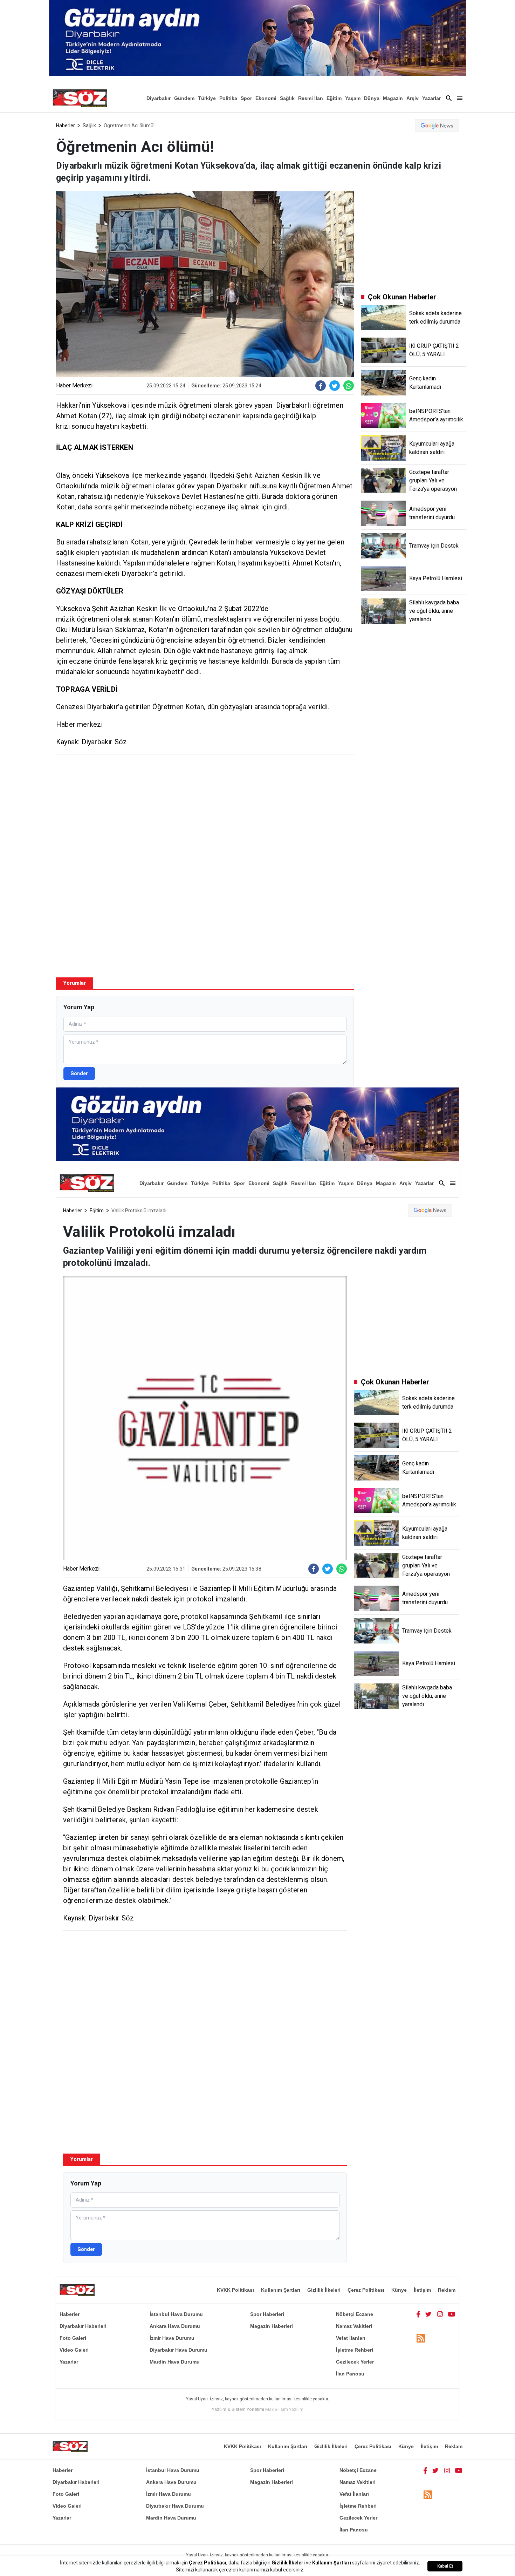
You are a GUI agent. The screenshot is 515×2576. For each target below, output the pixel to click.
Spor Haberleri (267, 2314)
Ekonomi (266, 98)
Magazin (393, 98)
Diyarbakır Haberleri (83, 2326)
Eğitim (334, 98)
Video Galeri (74, 2350)
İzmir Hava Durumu (172, 2338)
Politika (228, 98)
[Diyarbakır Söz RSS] (421, 2338)
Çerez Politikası (366, 2290)
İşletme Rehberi (355, 2350)
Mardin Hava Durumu (175, 2362)
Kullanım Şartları (281, 2290)
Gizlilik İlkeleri (324, 2290)
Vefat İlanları (351, 2338)
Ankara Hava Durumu (175, 2326)
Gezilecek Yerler (355, 2362)
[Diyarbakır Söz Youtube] (452, 2314)
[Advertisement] (205, 811)
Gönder (79, 1073)
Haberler (66, 126)
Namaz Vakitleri (354, 2326)
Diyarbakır (159, 98)
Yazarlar (431, 98)
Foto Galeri (73, 2338)
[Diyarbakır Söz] (80, 98)
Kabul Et (445, 2566)
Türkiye (207, 98)
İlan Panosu (350, 2374)
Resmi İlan (311, 98)
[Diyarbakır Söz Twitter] (428, 2314)
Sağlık (287, 98)
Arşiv (413, 98)
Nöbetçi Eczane (355, 2314)
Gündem (184, 98)
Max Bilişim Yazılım (284, 2409)
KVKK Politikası (235, 2290)
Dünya (372, 98)
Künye (399, 2290)
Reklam (447, 2290)
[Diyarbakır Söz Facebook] (418, 2314)
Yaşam (353, 98)
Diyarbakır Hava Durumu (178, 2350)
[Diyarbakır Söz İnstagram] (440, 2314)
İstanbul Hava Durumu (176, 2314)
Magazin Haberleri (272, 2326)
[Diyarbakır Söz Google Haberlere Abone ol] (437, 126)
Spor (246, 98)
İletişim (422, 2290)
